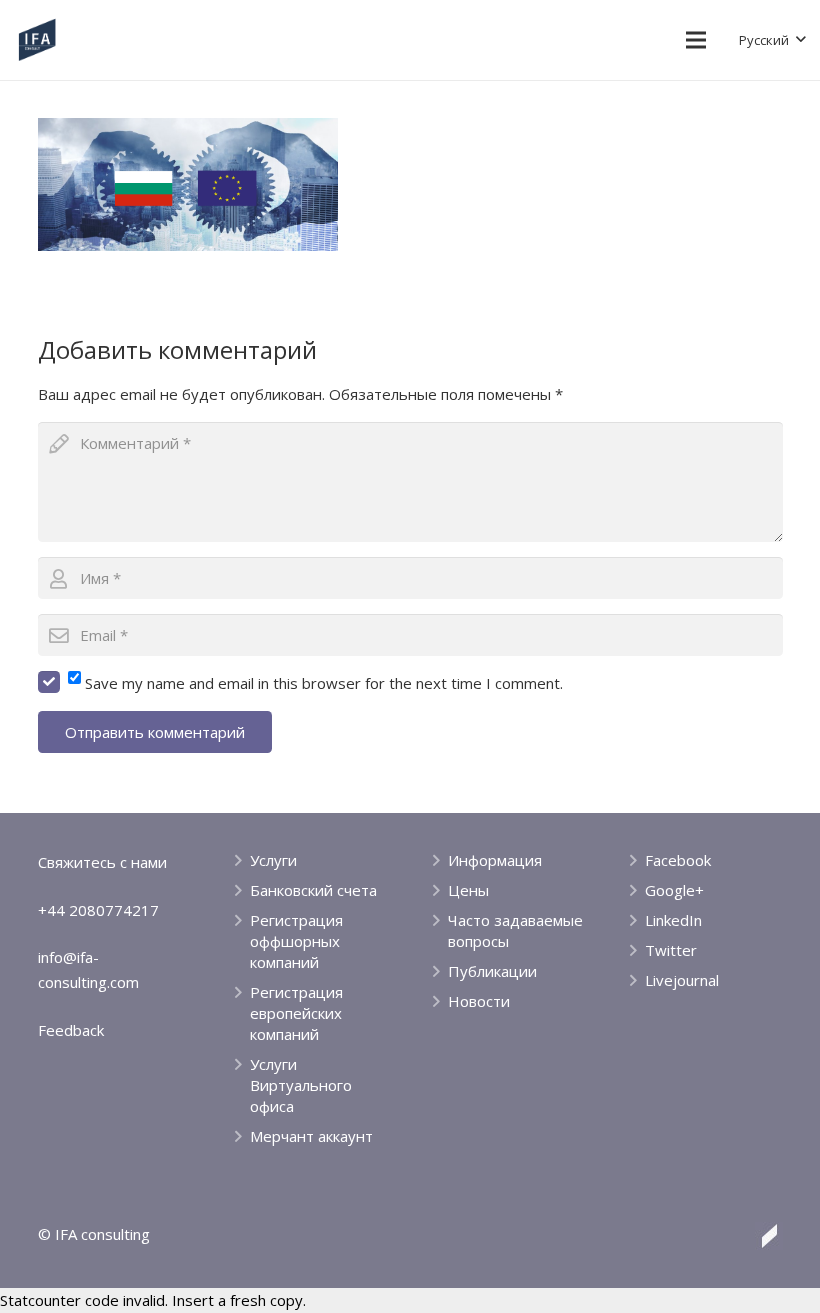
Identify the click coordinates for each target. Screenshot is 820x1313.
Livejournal (682, 980)
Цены (468, 890)
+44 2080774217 (98, 910)
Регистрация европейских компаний (296, 1013)
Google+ (674, 890)
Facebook (678, 860)
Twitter (671, 950)
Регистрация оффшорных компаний (296, 941)
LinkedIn (673, 920)
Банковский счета (313, 890)
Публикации (492, 971)
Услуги (273, 860)
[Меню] (696, 40)
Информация (495, 860)
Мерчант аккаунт (311, 1136)
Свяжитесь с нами (102, 862)
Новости (479, 1001)
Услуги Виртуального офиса (301, 1085)
